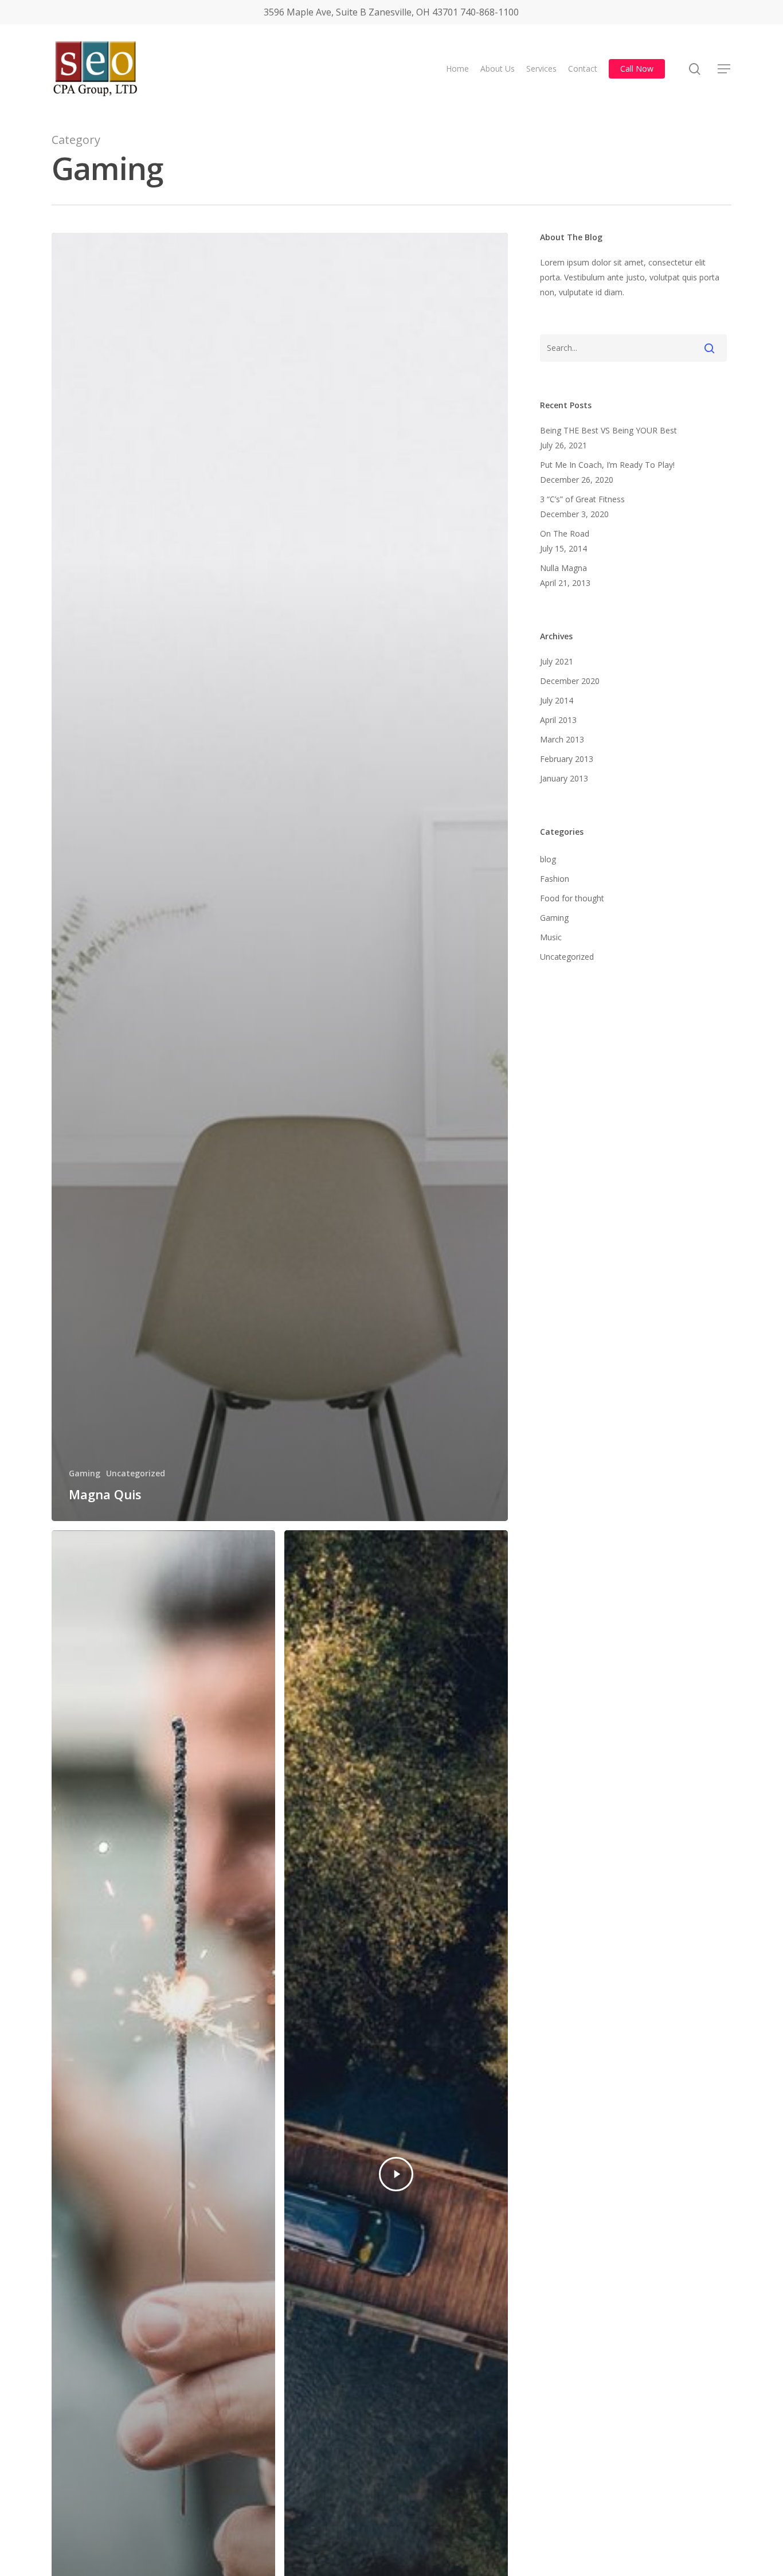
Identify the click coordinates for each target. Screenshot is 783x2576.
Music (551, 937)
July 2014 (557, 700)
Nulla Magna (563, 568)
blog (548, 859)
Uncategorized (136, 1473)
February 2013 (567, 759)
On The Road (565, 533)
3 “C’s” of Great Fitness (582, 499)
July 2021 (557, 661)
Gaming (85, 1473)
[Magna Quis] (280, 877)
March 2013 (562, 739)
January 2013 (564, 778)
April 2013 (558, 720)
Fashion (555, 879)
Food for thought (572, 898)
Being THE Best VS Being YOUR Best (608, 430)
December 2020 (570, 681)
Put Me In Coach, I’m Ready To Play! (607, 465)
